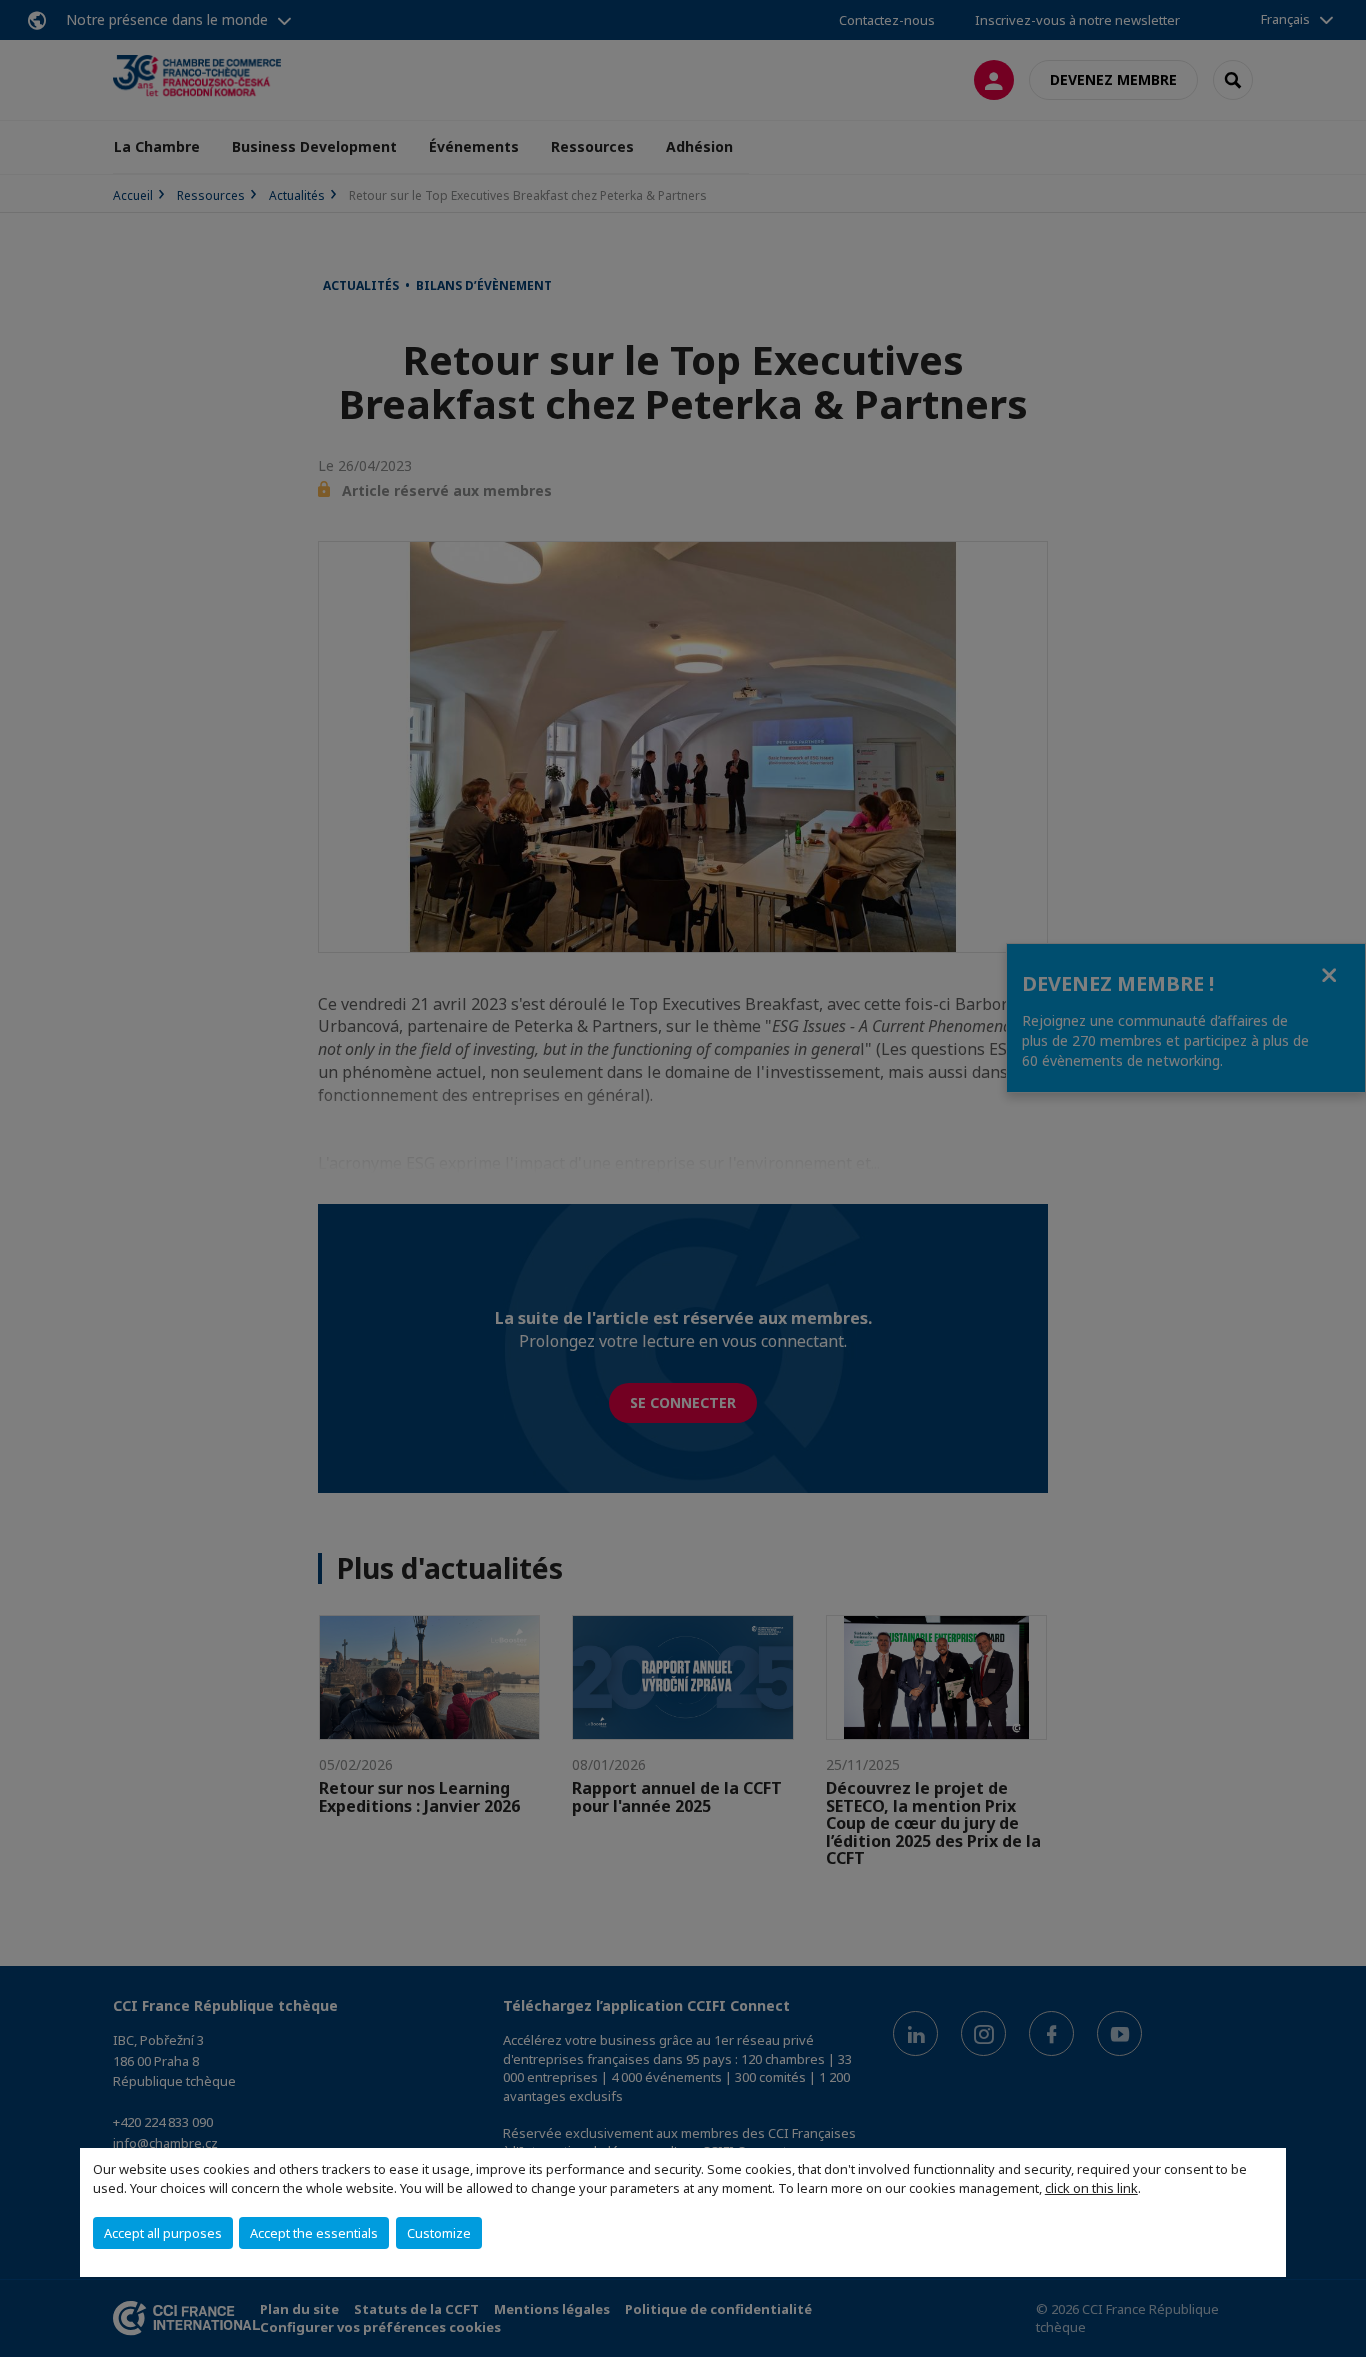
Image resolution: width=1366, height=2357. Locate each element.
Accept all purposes (163, 2233)
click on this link (1091, 2188)
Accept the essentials (314, 2233)
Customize (439, 2233)
